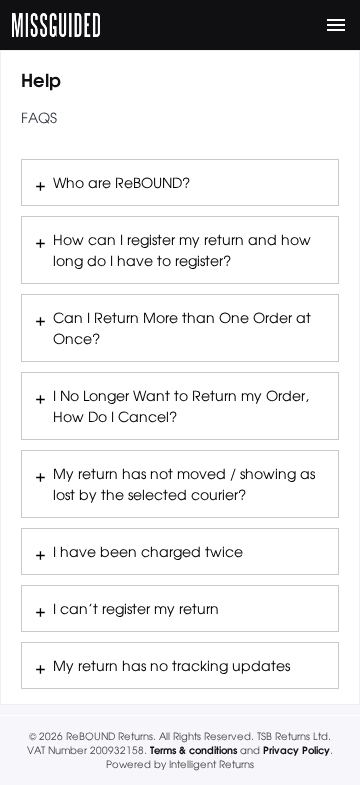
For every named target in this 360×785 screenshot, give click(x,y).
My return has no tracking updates (171, 665)
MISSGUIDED (56, 25)
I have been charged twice (148, 551)
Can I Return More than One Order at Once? (182, 327)
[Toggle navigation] (336, 25)
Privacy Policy (296, 749)
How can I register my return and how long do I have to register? (182, 249)
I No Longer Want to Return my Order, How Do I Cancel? (181, 405)
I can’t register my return (136, 608)
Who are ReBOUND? (121, 182)
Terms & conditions (193, 749)
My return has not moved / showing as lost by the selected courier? (184, 483)
